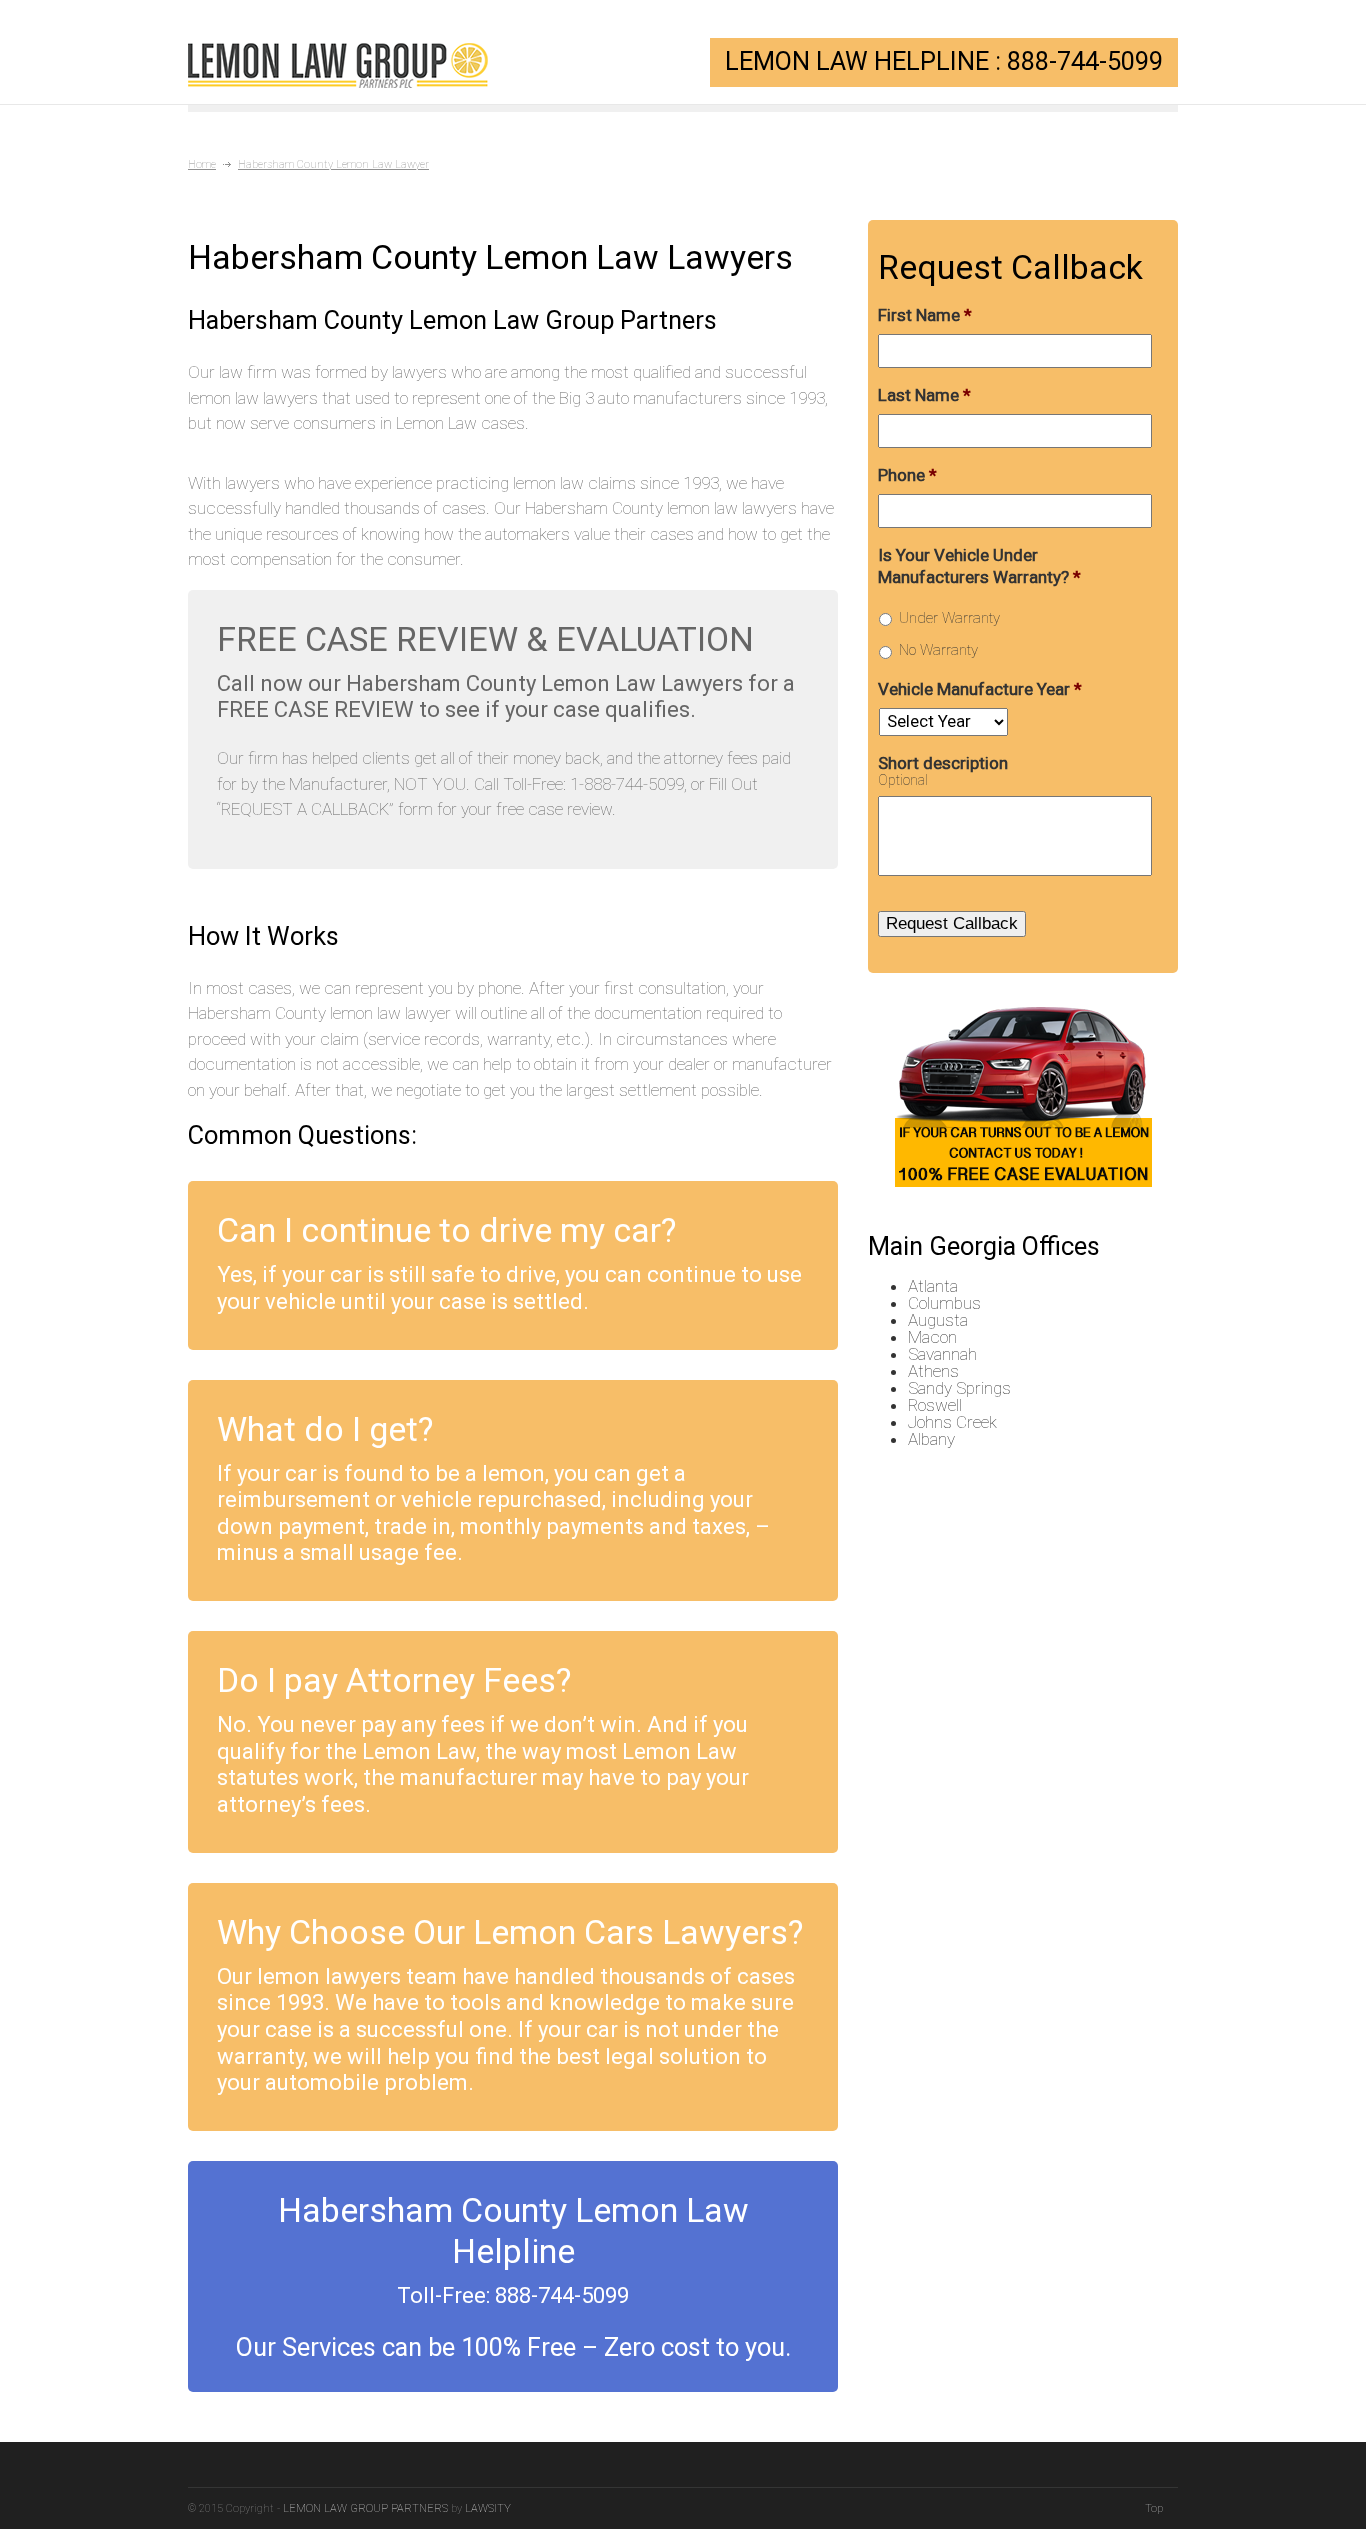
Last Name (924, 395)
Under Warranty (949, 618)
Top (1154, 2508)
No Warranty (938, 650)
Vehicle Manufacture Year (980, 689)
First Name (925, 315)
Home (202, 164)
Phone (907, 475)
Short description (943, 763)
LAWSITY (488, 2508)
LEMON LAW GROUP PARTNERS (365, 2508)
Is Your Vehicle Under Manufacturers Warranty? (979, 566)
